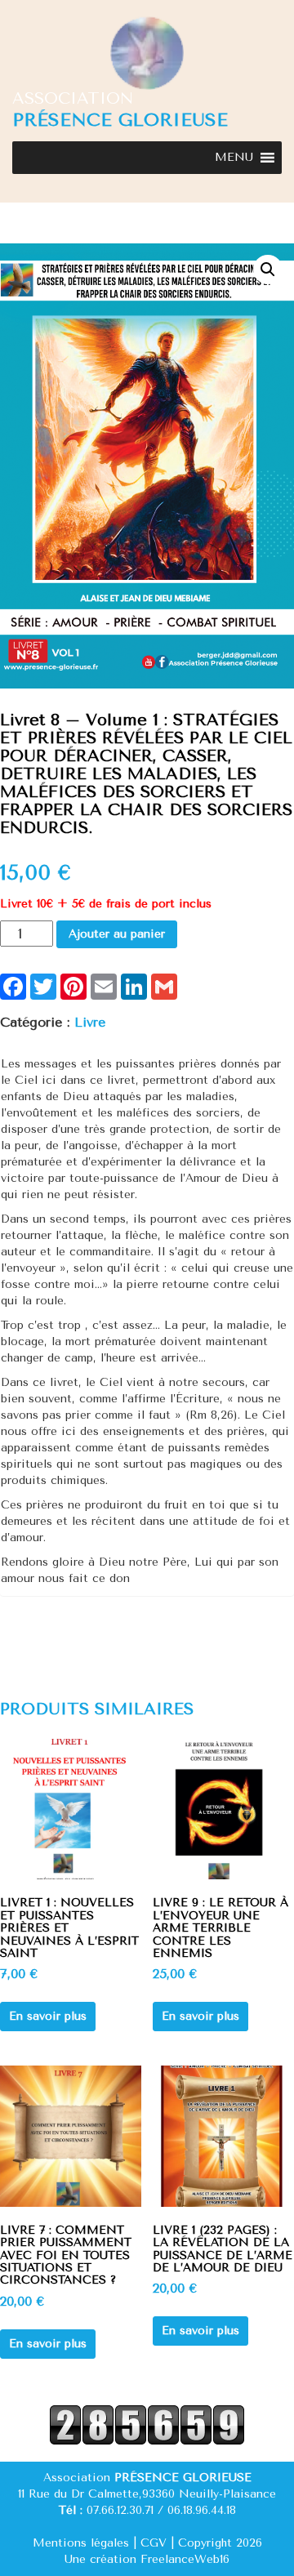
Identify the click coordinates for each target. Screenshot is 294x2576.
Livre (90, 1022)
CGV (154, 2543)
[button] (234, 158)
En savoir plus (48, 2016)
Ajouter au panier (117, 934)
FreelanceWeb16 (185, 2559)
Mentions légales (81, 2543)
